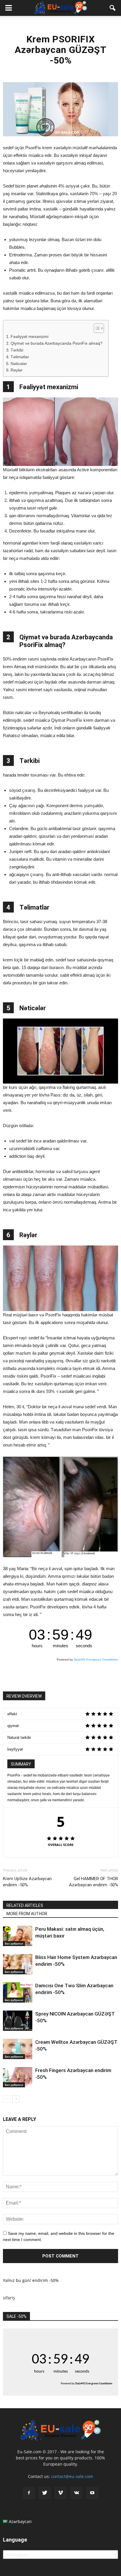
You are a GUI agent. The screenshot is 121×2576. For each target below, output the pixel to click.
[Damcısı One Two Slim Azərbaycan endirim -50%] (18, 1992)
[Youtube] (92, 2493)
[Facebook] (29, 2493)
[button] (113, 8)
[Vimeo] (60, 2493)
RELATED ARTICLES (25, 1905)
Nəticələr (19, 364)
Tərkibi (17, 350)
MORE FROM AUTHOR (27, 1914)
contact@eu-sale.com (72, 2476)
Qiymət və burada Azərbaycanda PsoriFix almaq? (57, 343)
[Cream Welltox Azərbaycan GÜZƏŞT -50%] (18, 2049)
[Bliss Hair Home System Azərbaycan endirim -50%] (18, 1964)
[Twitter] (45, 2493)
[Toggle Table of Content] (96, 328)
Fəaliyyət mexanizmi (30, 337)
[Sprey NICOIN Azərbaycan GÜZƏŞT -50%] (18, 2021)
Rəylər (17, 370)
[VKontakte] (76, 2493)
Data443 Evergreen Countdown (96, 1659)
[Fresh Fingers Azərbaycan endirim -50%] (18, 2077)
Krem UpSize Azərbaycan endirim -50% (27, 1882)
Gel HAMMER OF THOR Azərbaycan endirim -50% (94, 1882)
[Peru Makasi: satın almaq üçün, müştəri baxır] (18, 1936)
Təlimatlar (20, 357)
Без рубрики (14, 1943)
